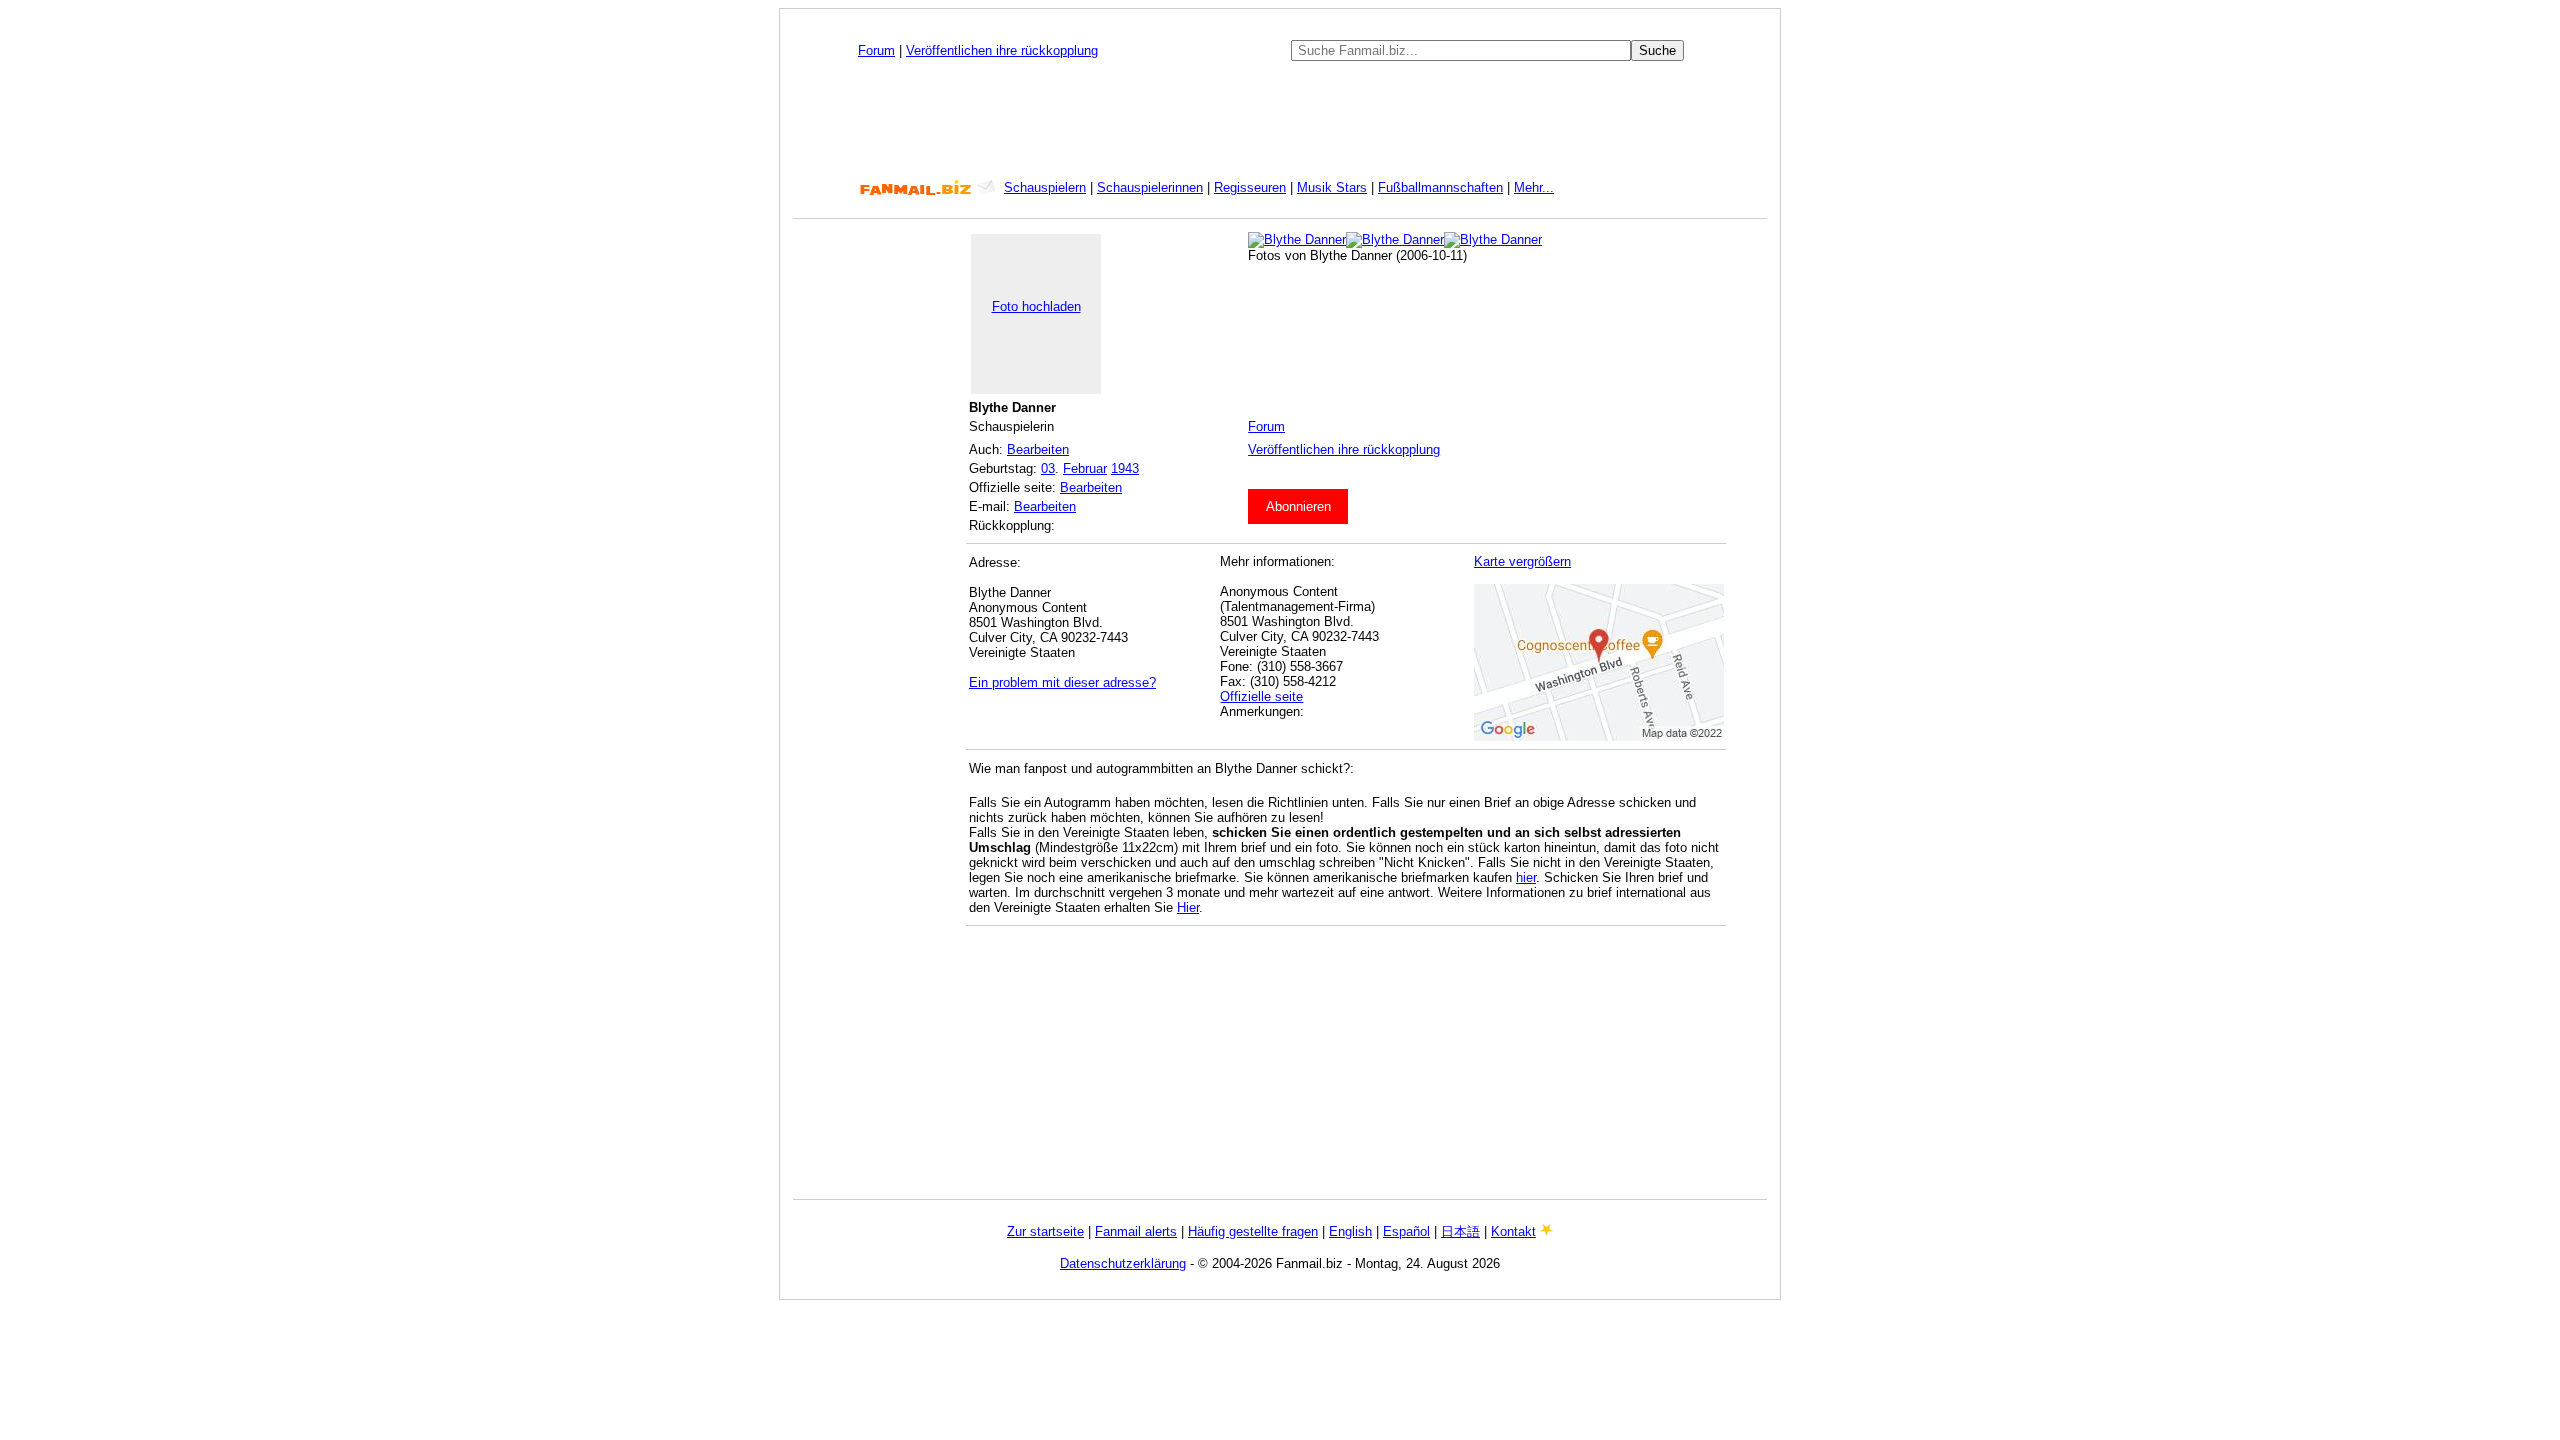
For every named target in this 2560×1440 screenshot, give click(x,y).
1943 (1125, 468)
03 (1048, 468)
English (1350, 1231)
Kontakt (1513, 1231)
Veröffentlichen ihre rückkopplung (1002, 50)
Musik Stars (1332, 187)
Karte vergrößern (1522, 561)
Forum (876, 50)
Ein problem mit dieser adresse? (1062, 682)
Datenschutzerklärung (1123, 1263)
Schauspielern (1045, 187)
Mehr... (1534, 187)
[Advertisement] (1280, 120)
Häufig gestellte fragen (1253, 1231)
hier (1526, 877)
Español (1406, 1231)
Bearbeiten (1038, 449)
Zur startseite (1045, 1231)
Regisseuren (1250, 187)
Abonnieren (1298, 506)
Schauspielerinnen (1150, 187)
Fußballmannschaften (1440, 187)
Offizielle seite (1261, 696)
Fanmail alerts (1136, 1231)
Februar (1085, 468)
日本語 (1460, 1231)
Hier (1188, 907)
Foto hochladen (1036, 306)
